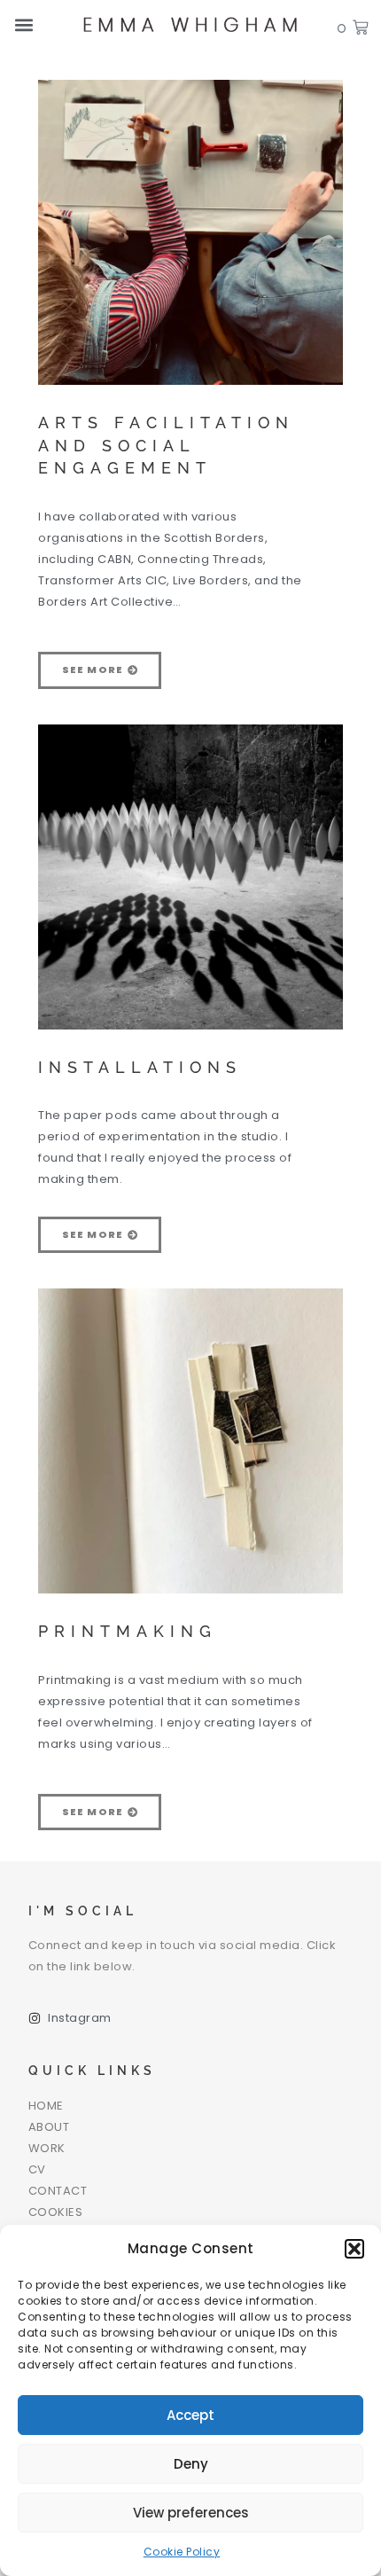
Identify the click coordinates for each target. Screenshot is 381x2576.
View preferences (191, 2513)
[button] (354, 2249)
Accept (190, 2415)
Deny (191, 2464)
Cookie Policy (182, 2552)
